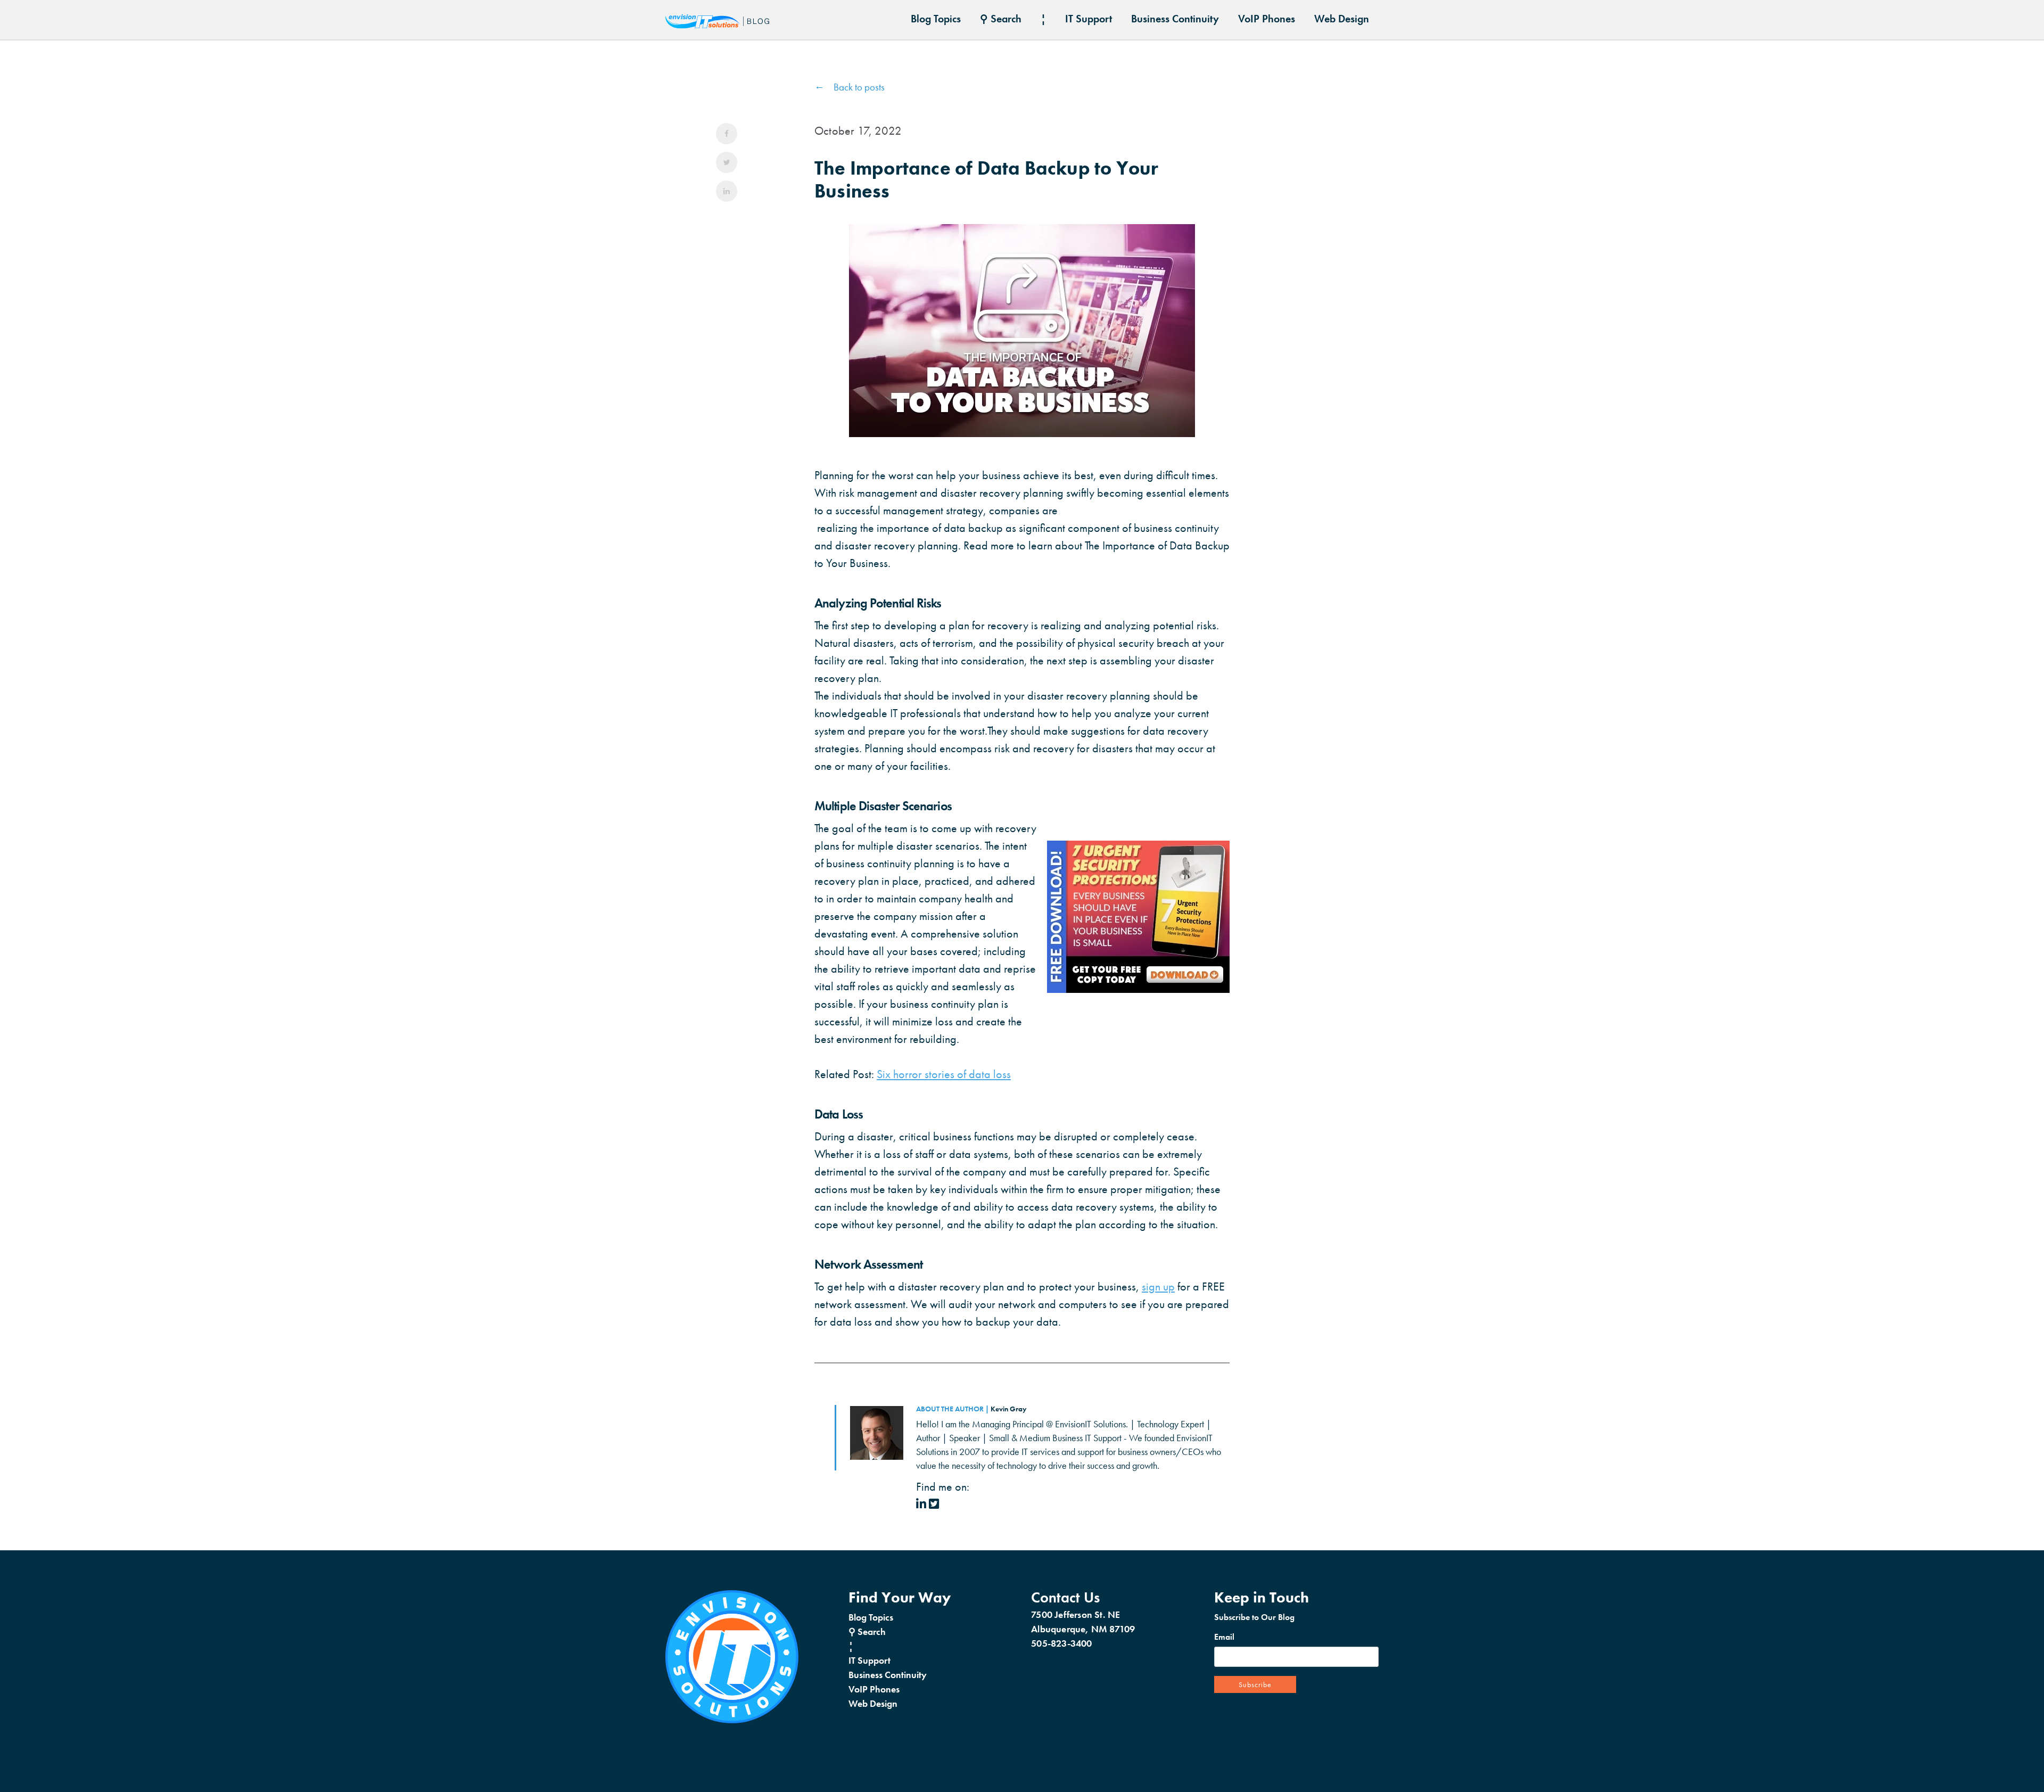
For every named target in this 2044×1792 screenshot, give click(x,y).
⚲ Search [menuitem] (1001, 19)
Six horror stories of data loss (944, 1074)
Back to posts (859, 87)
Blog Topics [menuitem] (936, 19)
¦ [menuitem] (1043, 19)
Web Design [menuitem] (1342, 19)
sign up (1158, 1287)
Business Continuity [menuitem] (1175, 19)
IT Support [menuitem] (1089, 19)
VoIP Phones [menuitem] (1267, 19)
